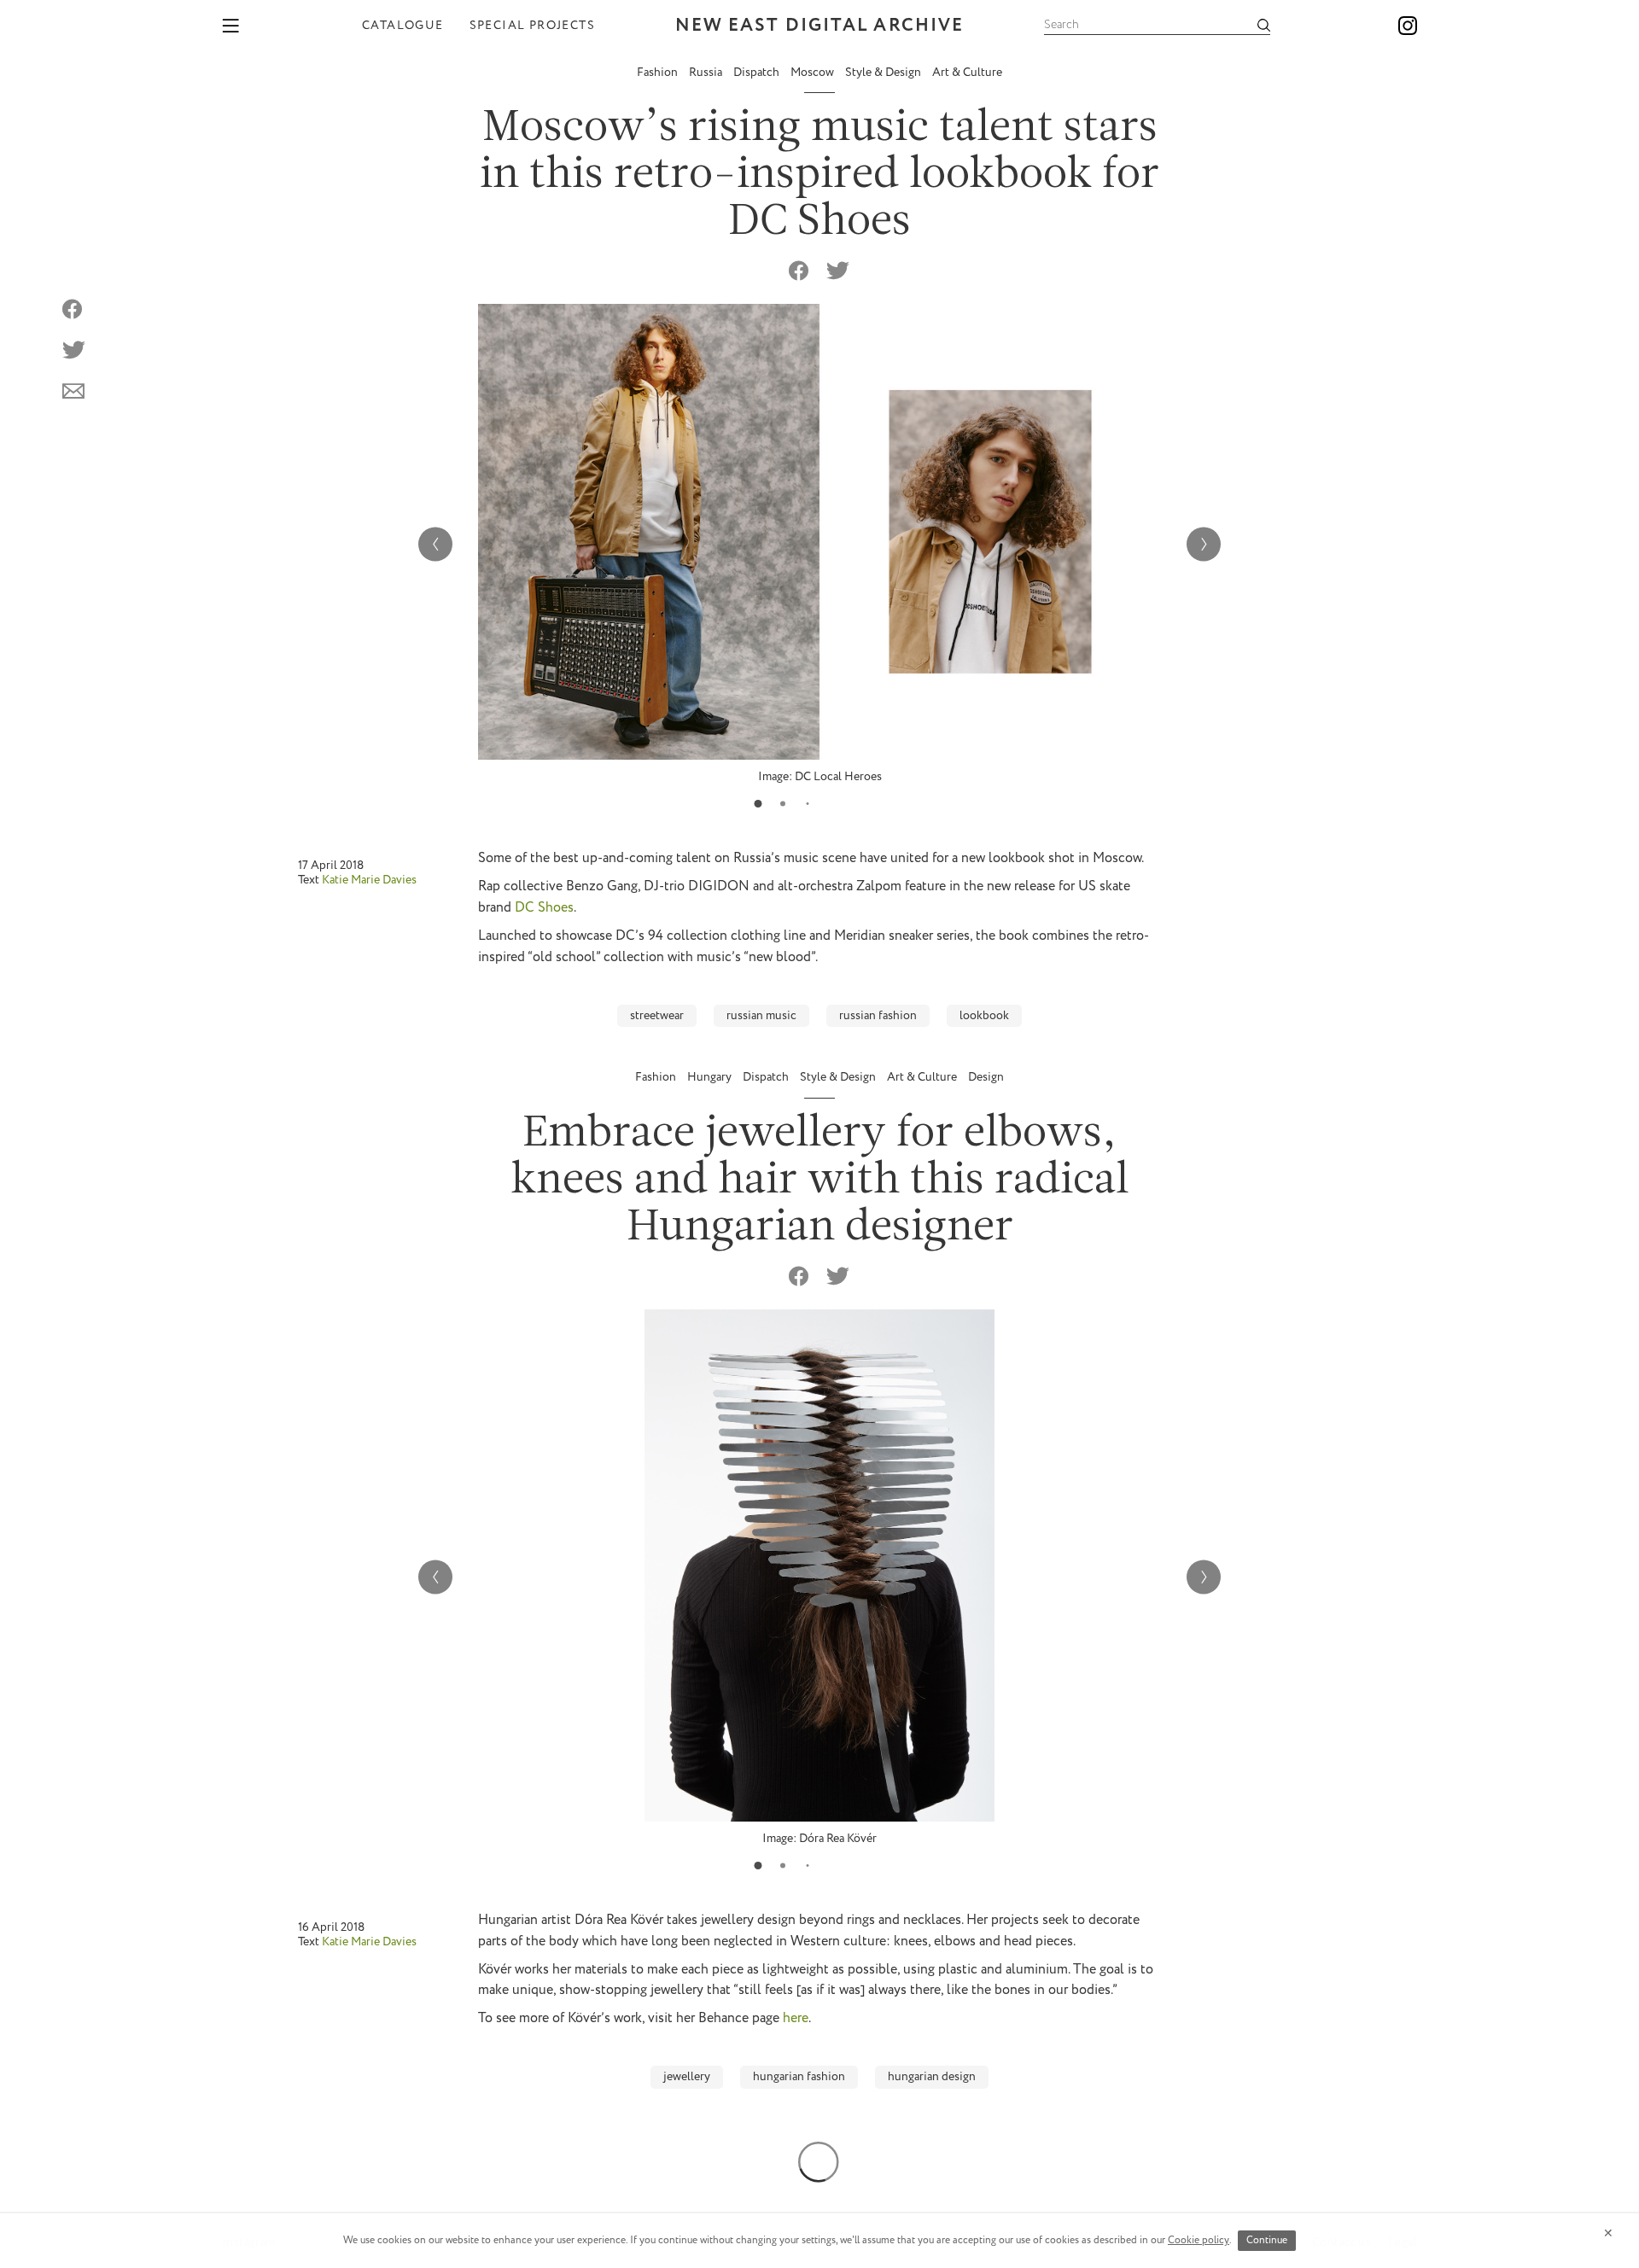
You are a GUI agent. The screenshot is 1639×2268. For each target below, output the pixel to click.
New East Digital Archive (819, 26)
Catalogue (403, 26)
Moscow (814, 73)
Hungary (711, 1077)
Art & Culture (967, 73)
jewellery (687, 2077)
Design (986, 1077)
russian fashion (878, 1016)
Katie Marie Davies (369, 880)
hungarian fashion (799, 2077)
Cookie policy (1199, 2240)
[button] (758, 804)
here (796, 2018)
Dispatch (758, 73)
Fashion (659, 73)
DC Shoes (544, 908)
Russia (707, 73)
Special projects (532, 26)
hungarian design (932, 2077)
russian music (761, 1016)
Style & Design (884, 73)
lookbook (984, 1016)
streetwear (657, 1016)
